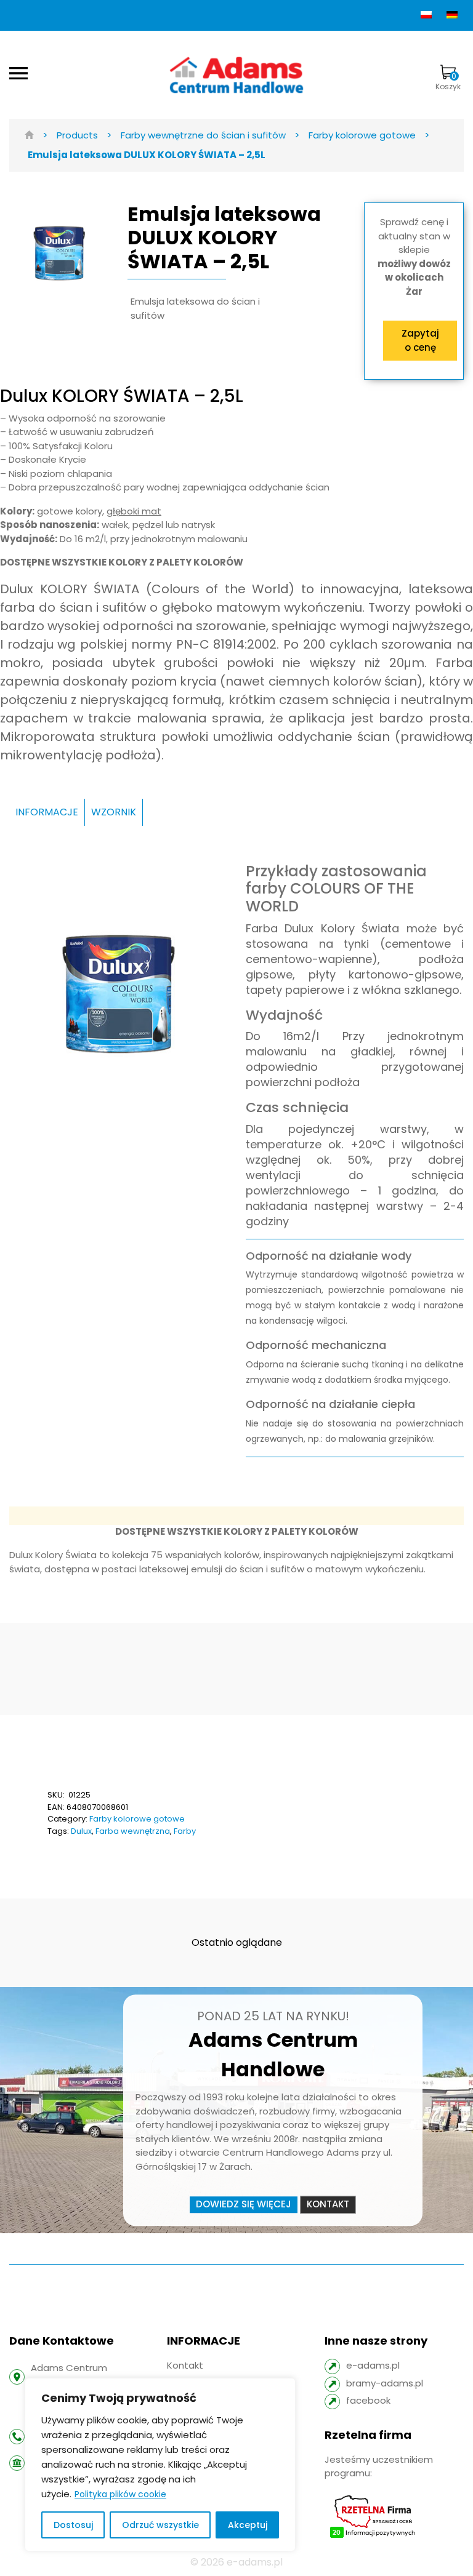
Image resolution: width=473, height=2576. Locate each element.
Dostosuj (73, 2525)
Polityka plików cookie (120, 2494)
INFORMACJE (47, 812)
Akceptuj (248, 2525)
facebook (368, 2400)
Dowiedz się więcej (244, 2204)
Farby (185, 1831)
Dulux (81, 1831)
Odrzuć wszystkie (160, 2525)
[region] (160, 2465)
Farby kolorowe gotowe (137, 1819)
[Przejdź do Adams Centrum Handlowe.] (29, 135)
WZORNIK (114, 812)
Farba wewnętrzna (133, 1831)
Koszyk (448, 81)
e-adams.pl (373, 2365)
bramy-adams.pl (385, 2383)
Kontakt (328, 2204)
